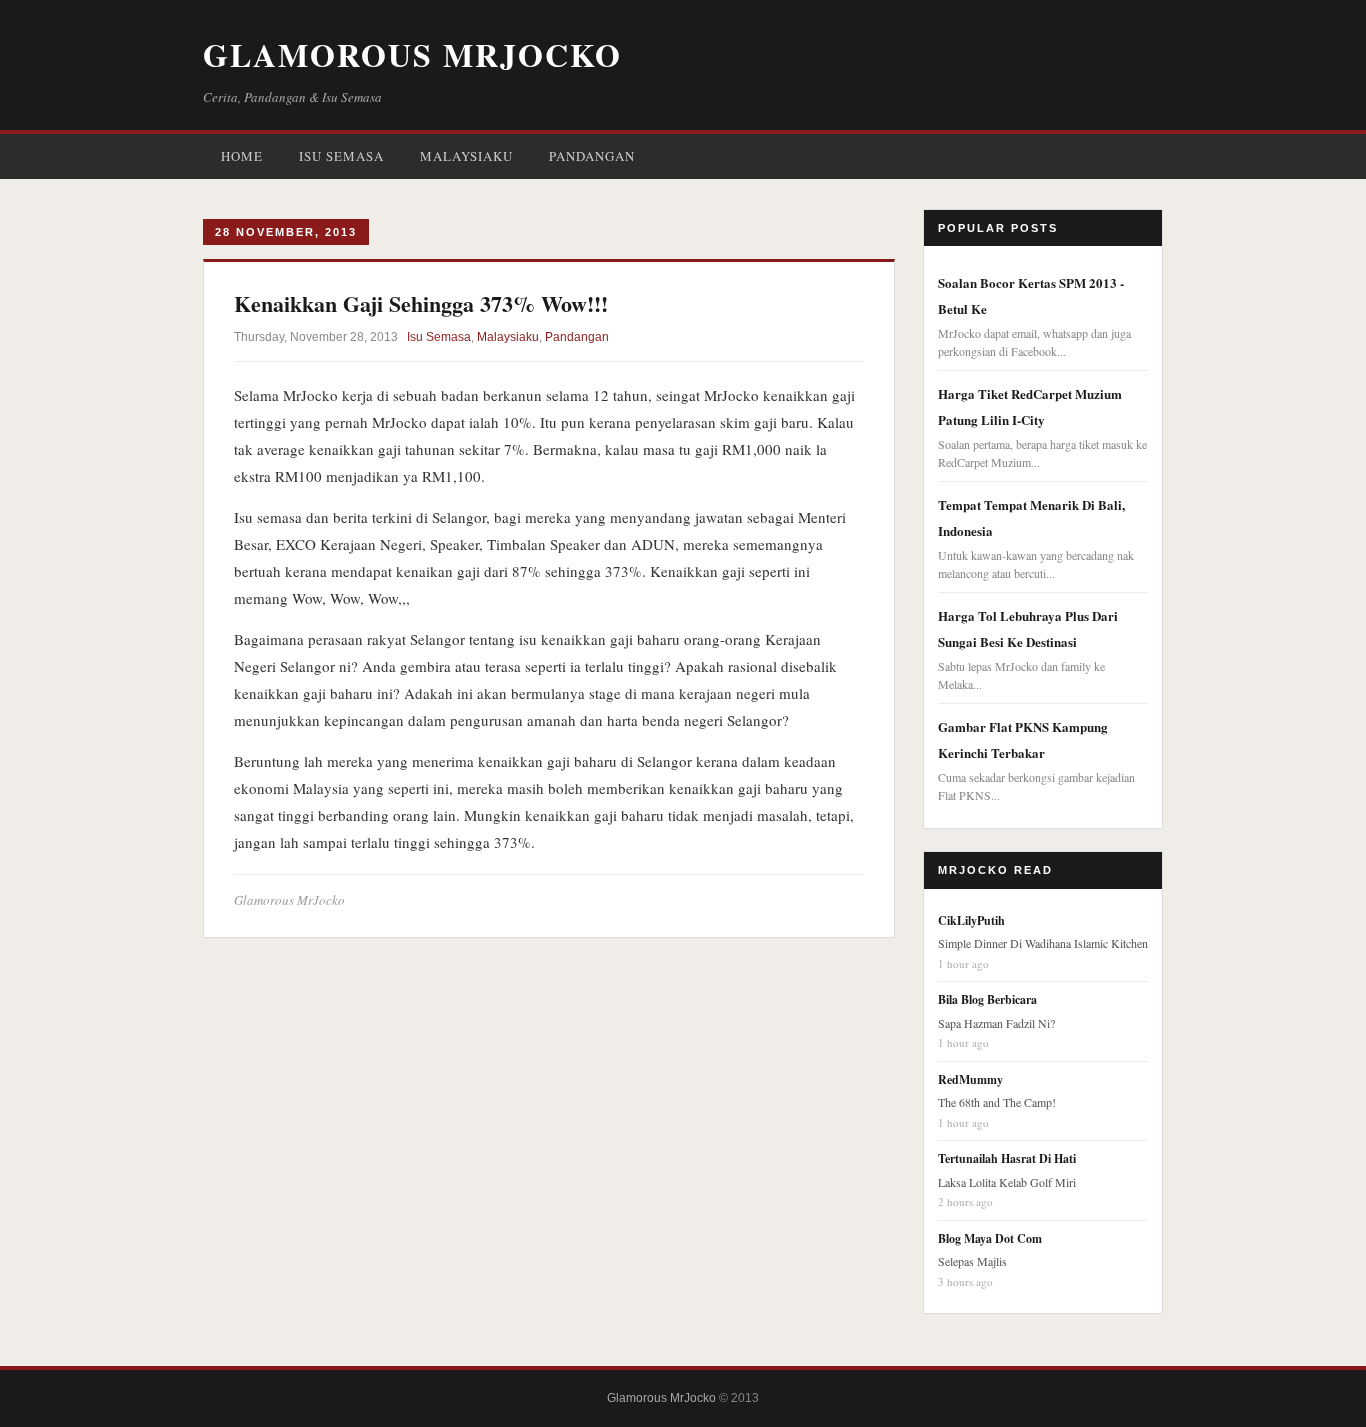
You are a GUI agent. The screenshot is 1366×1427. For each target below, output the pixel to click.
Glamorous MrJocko (412, 54)
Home (242, 156)
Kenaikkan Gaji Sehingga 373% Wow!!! (421, 303)
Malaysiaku (466, 156)
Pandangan (592, 156)
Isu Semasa (341, 156)
